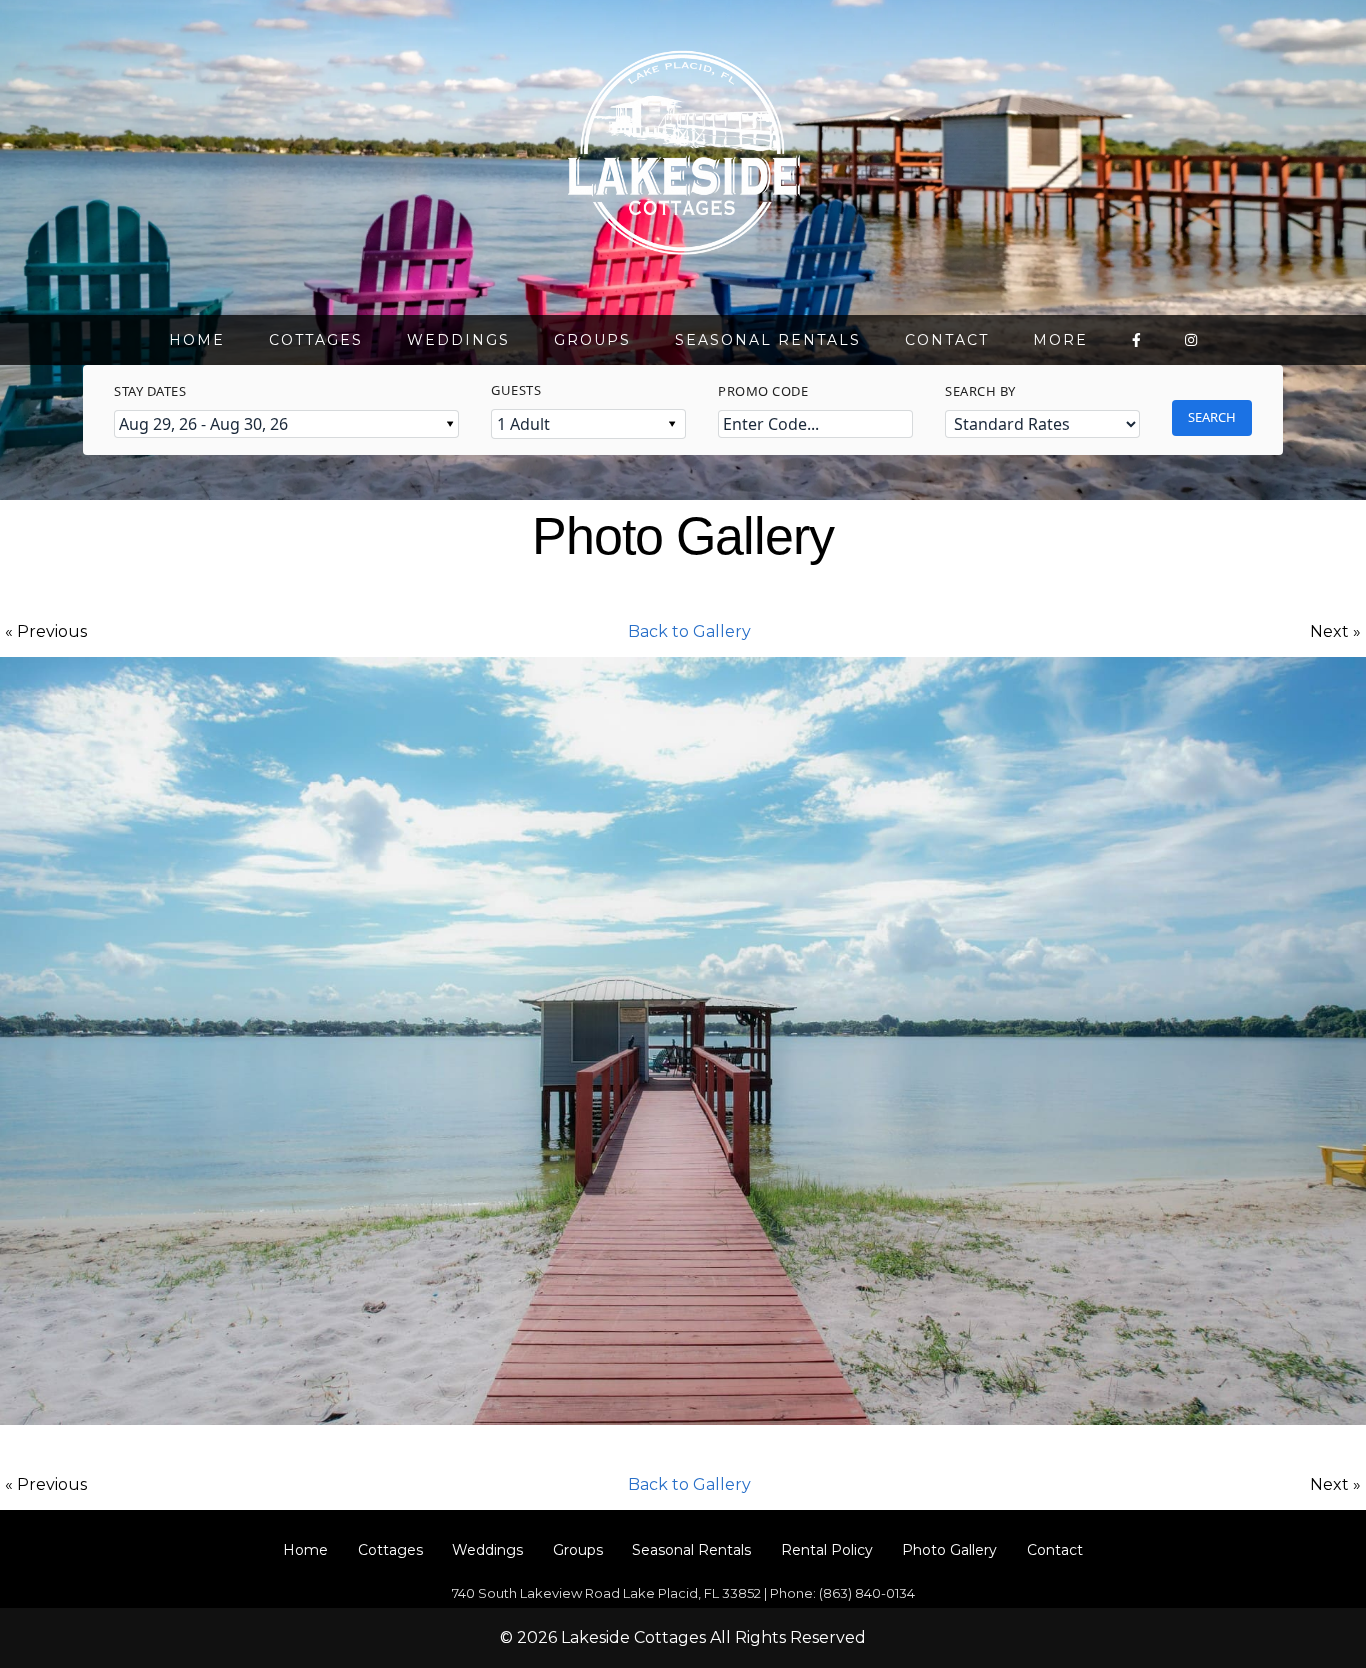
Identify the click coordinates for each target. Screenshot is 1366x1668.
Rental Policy (827, 1550)
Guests (516, 390)
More (1060, 340)
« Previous (46, 631)
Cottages (316, 340)
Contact (947, 340)
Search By (980, 391)
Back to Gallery (689, 631)
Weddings (458, 340)
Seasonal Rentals (768, 340)
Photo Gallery (949, 1550)
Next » (1335, 631)
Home (197, 340)
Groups (592, 340)
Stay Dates (150, 391)
